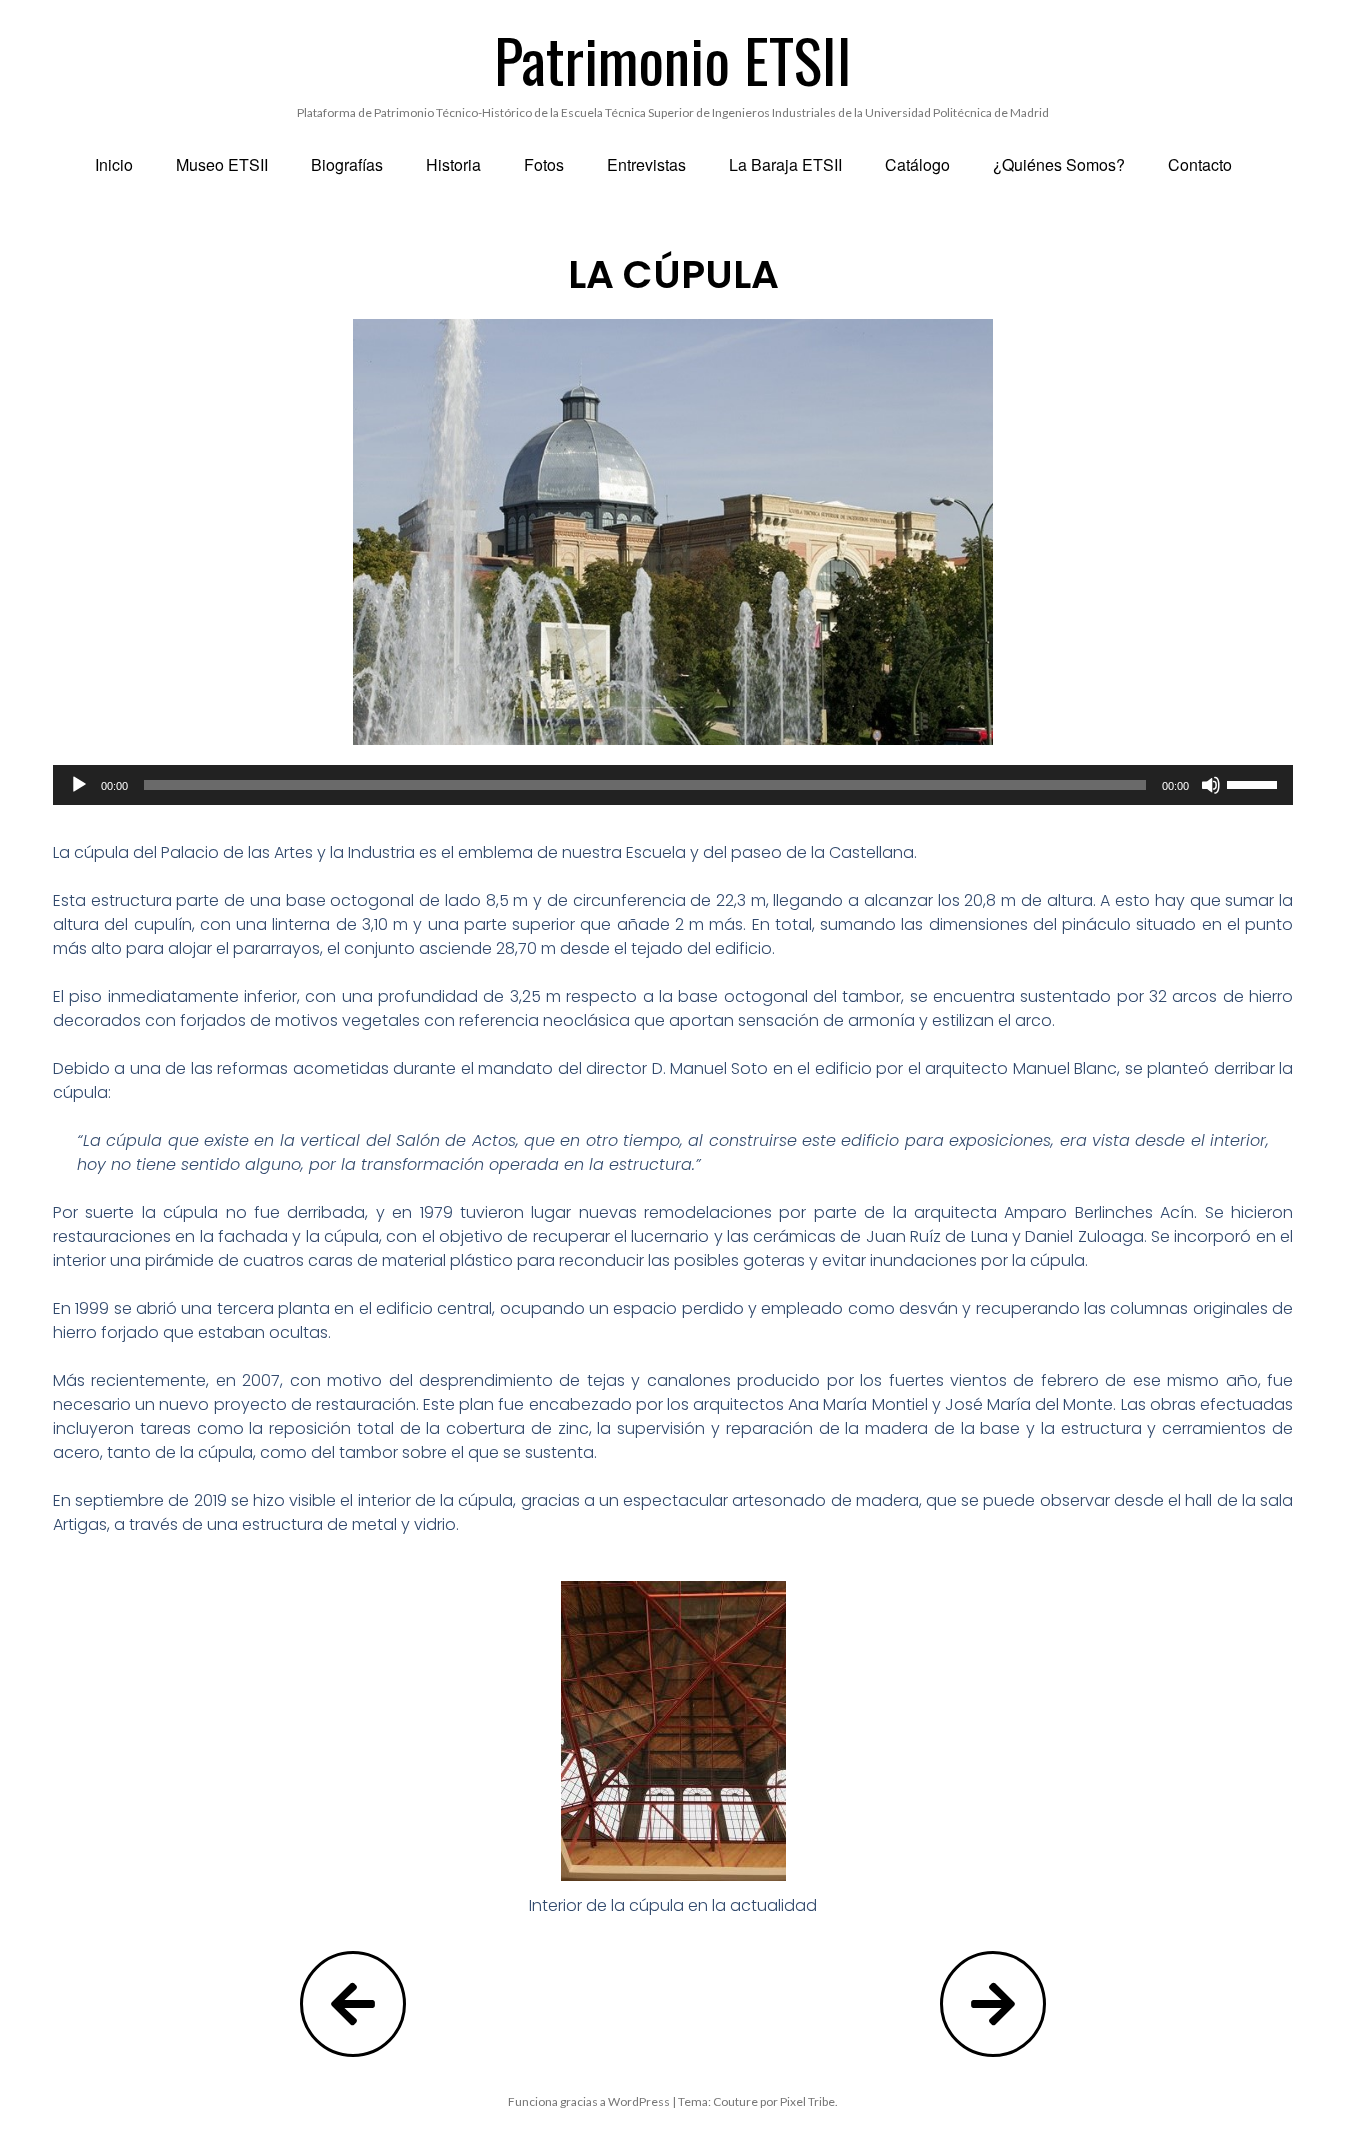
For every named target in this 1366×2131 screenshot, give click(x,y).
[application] (673, 785)
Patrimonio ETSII (673, 58)
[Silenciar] (1211, 785)
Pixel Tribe (807, 2101)
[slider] (1255, 783)
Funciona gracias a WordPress (589, 2101)
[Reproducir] (79, 785)
